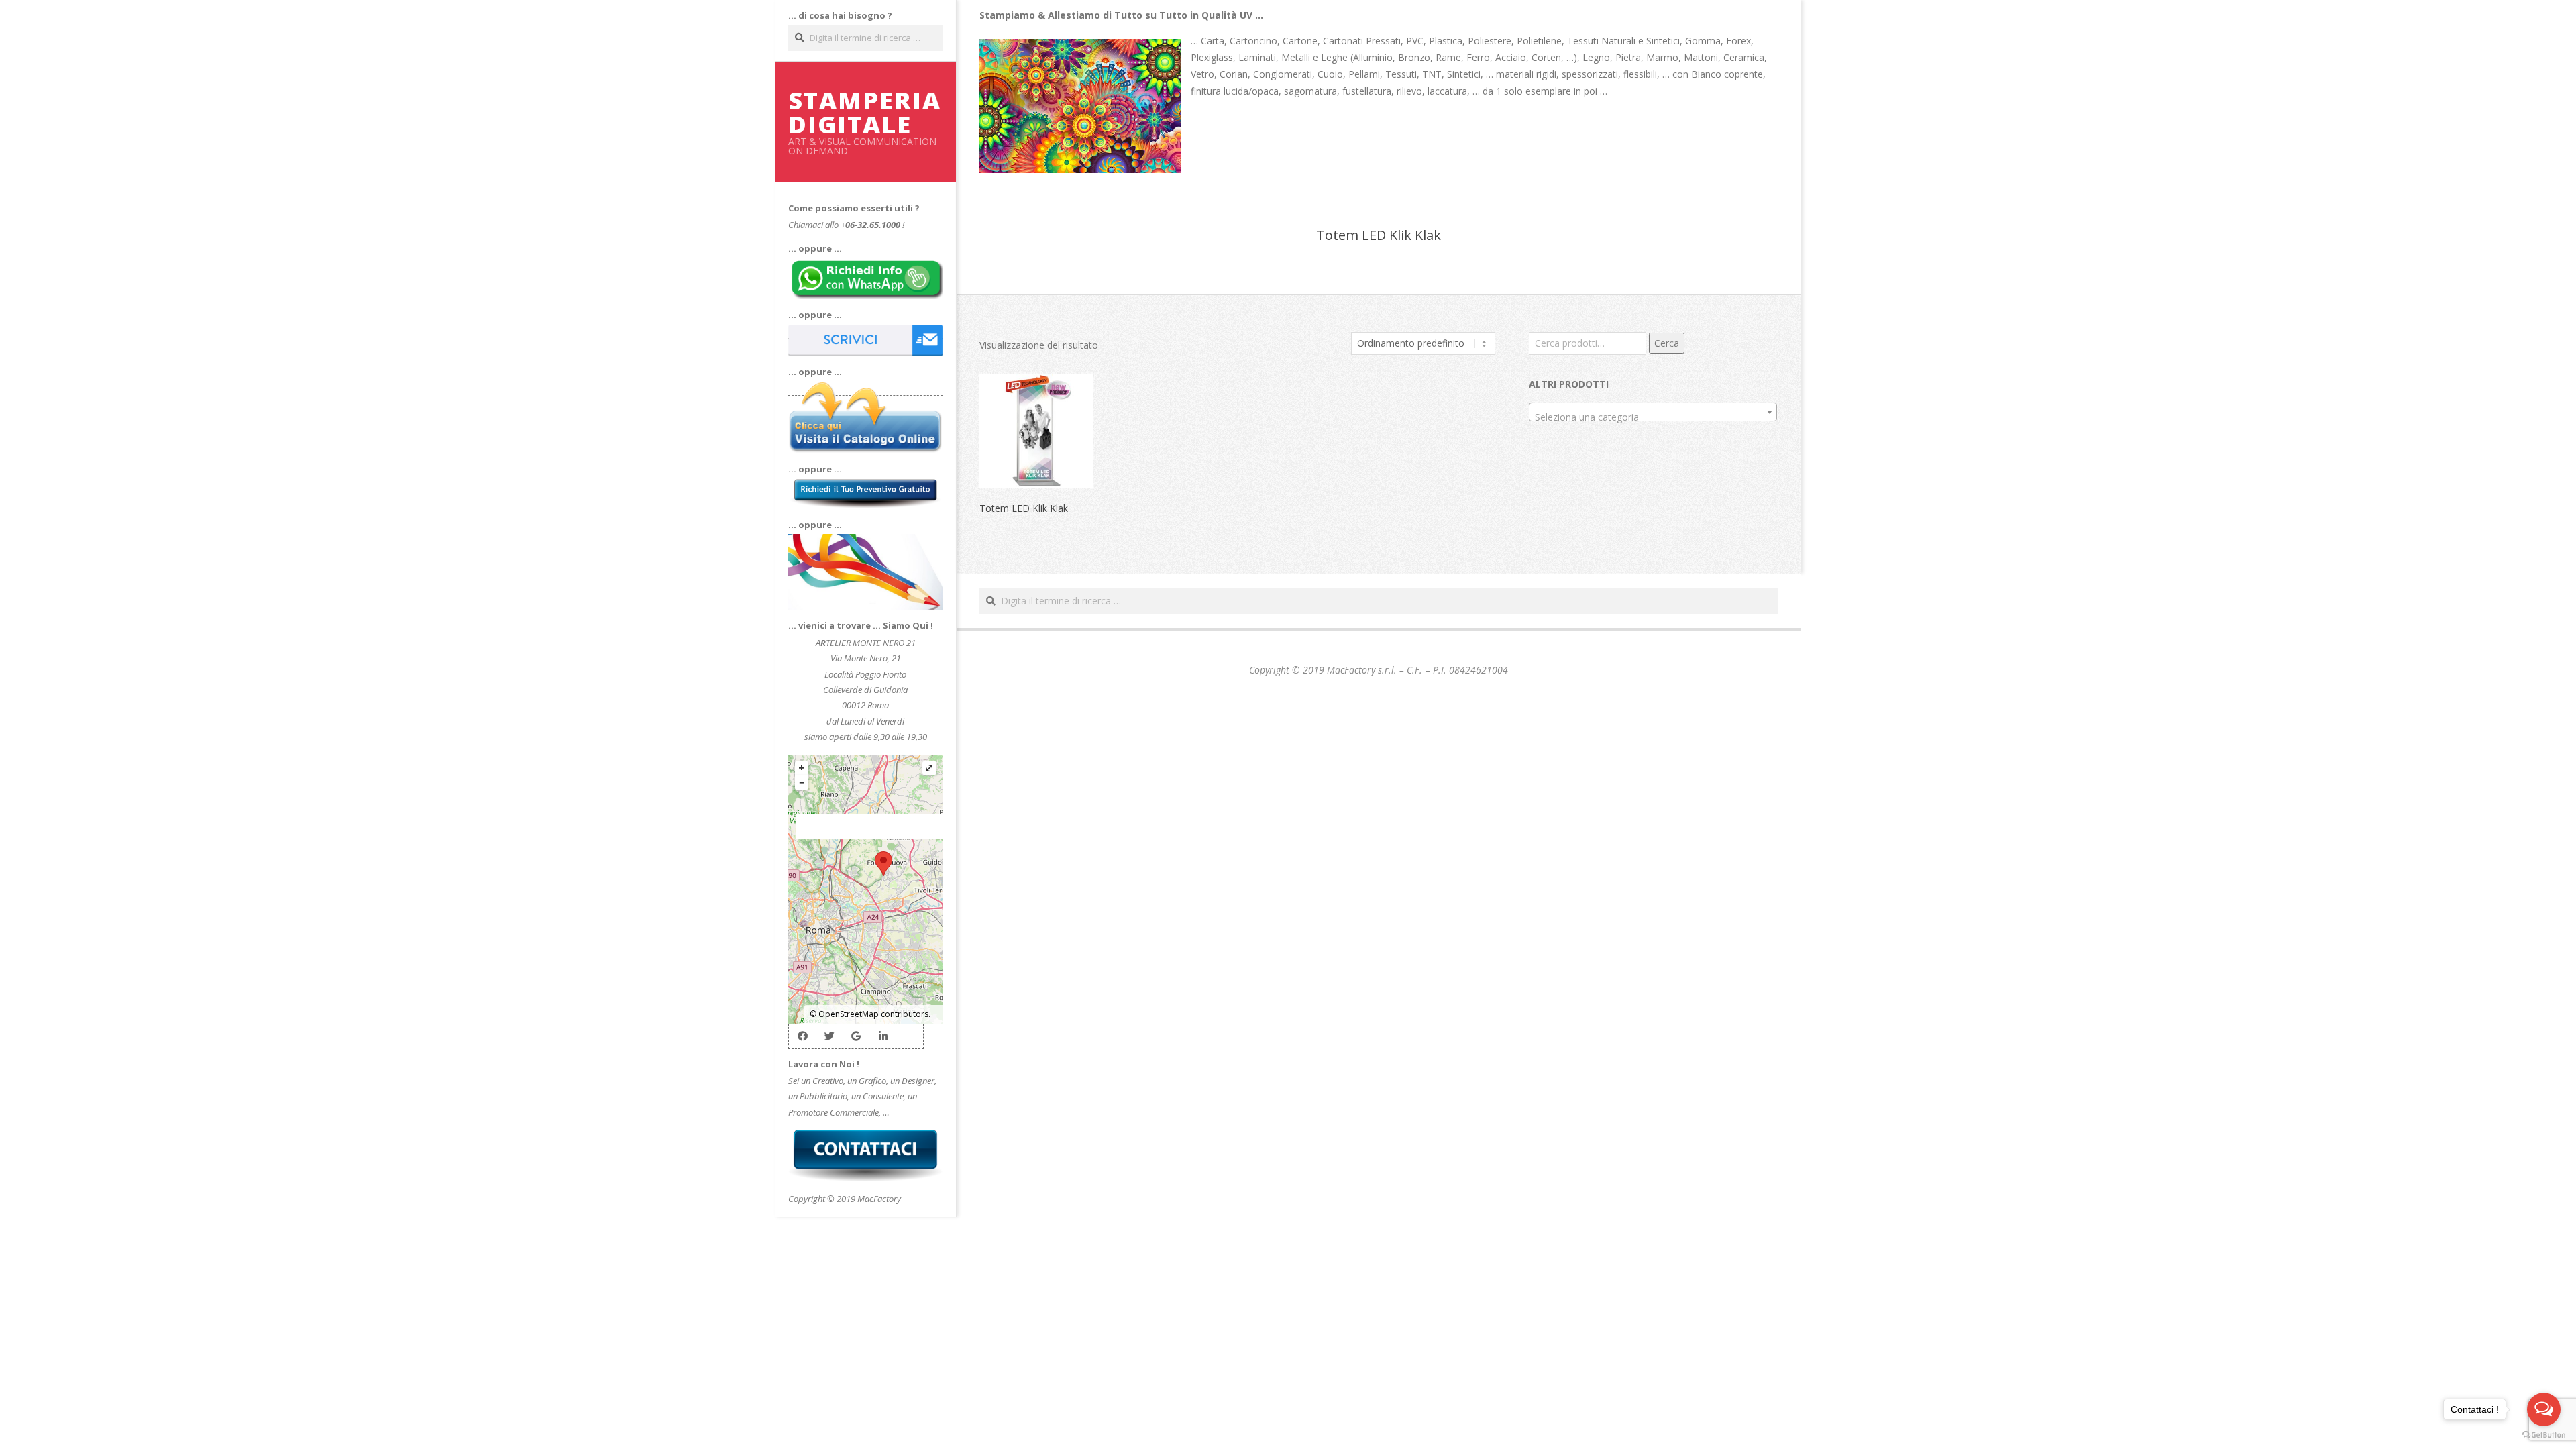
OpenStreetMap (849, 1014)
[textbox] (1653, 417)
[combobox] (1653, 412)
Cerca (1667, 343)
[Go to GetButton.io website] (2544, 1435)
